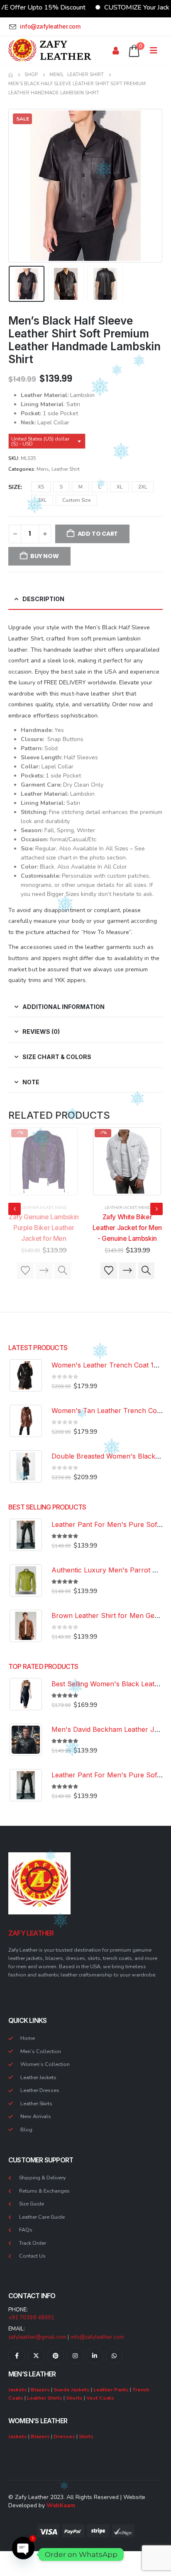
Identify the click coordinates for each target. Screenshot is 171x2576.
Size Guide (32, 2204)
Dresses (64, 2436)
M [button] (81, 487)
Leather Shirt (66, 469)
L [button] (100, 487)
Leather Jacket (37, 1208)
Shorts (74, 2398)
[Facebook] (17, 2356)
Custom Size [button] (76, 500)
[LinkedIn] (95, 2356)
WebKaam (61, 2505)
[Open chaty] (23, 2554)
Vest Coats (100, 2398)
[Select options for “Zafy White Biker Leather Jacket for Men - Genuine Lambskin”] (44, 1271)
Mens (43, 469)
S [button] (61, 487)
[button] (19, 186)
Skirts (86, 2436)
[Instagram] (75, 2356)
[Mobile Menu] (156, 51)
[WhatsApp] (114, 2356)
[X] (36, 2356)
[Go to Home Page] (11, 75)
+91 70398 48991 (31, 2318)
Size (15, 487)
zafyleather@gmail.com (37, 2337)
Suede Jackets (72, 2389)
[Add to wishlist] (25, 1271)
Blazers (40, 2389)
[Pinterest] (56, 2356)
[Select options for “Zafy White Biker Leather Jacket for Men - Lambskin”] (127, 1271)
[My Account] (116, 51)
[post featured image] (44, 1161)
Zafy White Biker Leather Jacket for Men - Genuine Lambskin (44, 1228)
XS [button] (41, 487)
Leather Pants (111, 2389)
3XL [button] (42, 500)
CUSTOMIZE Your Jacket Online (125, 7)
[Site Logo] (50, 51)
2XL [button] (143, 487)
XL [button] (120, 487)
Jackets (18, 2389)
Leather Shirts (45, 2398)
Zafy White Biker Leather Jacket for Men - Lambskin (127, 1228)
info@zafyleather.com (97, 2337)
